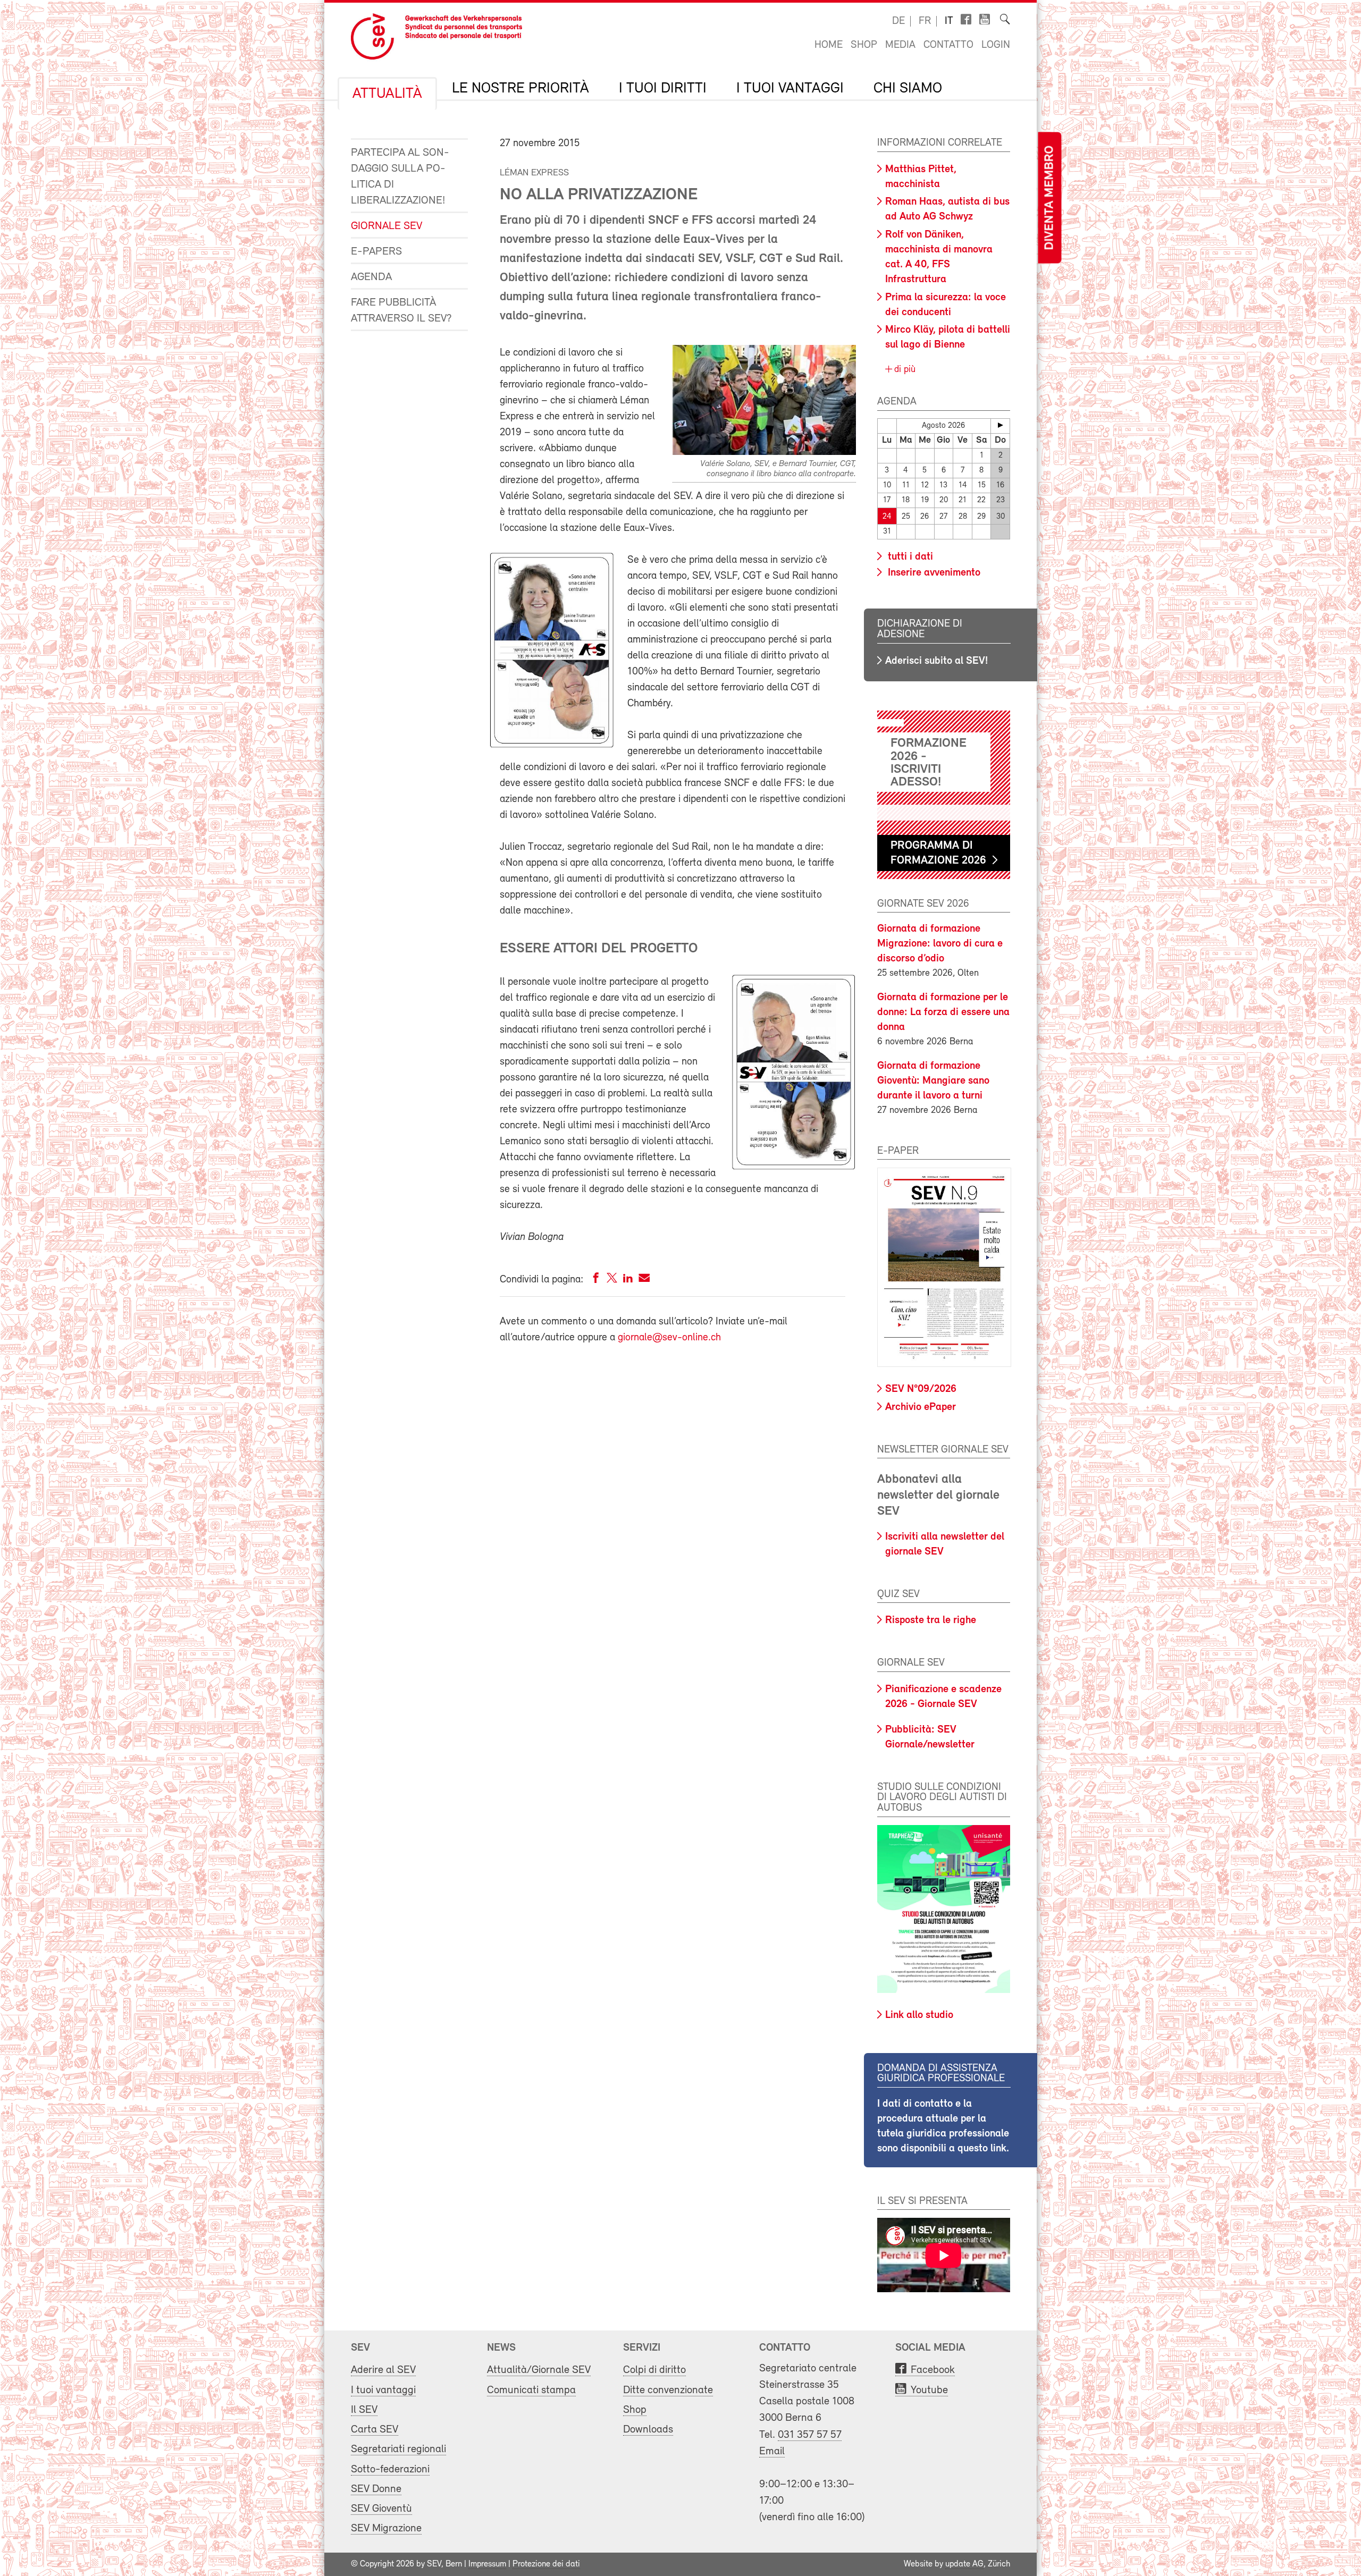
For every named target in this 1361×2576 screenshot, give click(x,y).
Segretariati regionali (398, 2449)
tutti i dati (909, 557)
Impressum (487, 2564)
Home (829, 45)
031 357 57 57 (810, 2435)
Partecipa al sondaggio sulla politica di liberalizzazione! (400, 177)
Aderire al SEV (383, 2370)
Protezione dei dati (546, 2564)
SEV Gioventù (381, 2509)
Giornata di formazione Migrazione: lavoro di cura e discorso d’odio (940, 944)
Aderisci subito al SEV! (936, 661)
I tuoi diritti (663, 89)
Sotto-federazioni (390, 2469)
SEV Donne (376, 2489)
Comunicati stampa (531, 2390)
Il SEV (364, 2410)
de (898, 21)
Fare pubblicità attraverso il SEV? (401, 311)
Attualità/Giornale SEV (539, 2370)
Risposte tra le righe (931, 1620)
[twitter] (612, 1280)
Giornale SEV (387, 226)
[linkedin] (628, 1280)
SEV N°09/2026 (921, 1389)
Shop (864, 45)
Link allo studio (919, 2015)
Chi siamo (908, 89)
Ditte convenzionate (668, 2390)
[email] (644, 1280)
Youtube (929, 2390)
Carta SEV (375, 2430)
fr (925, 21)
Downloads (648, 2430)
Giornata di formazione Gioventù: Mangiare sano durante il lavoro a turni (933, 1081)
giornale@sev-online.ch (669, 1338)
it (949, 21)
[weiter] (1000, 425)
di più (904, 370)
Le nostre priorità (520, 89)
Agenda (371, 277)
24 (887, 517)
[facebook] (596, 1280)
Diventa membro (1049, 198)
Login (996, 45)
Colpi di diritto (654, 2370)
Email (772, 2451)
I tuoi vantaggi (790, 89)
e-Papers (376, 252)
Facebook (933, 2370)
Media (900, 45)
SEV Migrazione (386, 2528)
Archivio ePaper (921, 1407)
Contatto (948, 45)
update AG (964, 2564)
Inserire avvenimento (933, 573)
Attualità (387, 94)
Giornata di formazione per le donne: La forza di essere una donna (943, 1012)
